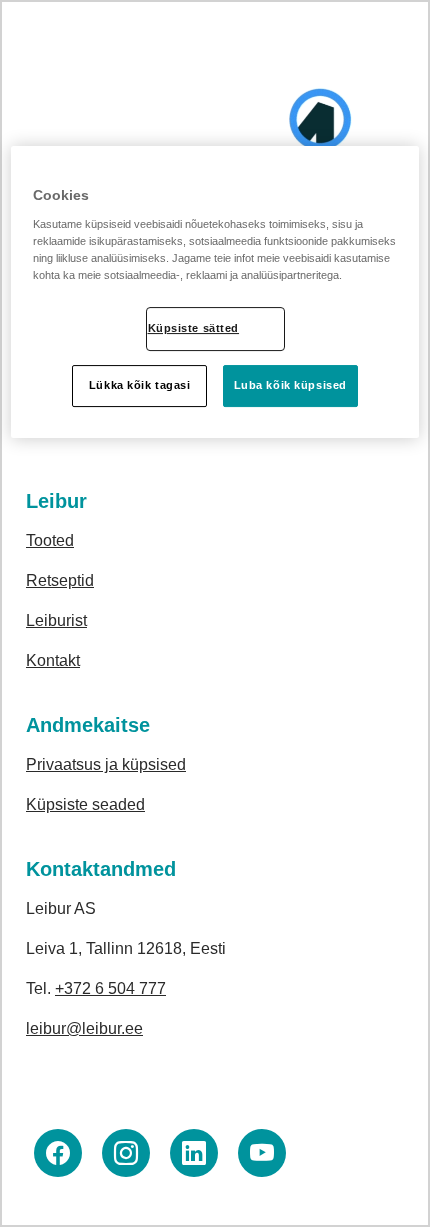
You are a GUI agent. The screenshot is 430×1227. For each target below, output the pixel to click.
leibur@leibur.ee (84, 1028)
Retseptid (60, 580)
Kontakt (53, 660)
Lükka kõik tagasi (140, 385)
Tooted (50, 540)
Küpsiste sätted (194, 328)
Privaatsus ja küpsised (106, 764)
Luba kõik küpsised (290, 385)
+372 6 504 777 (110, 988)
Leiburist (56, 620)
